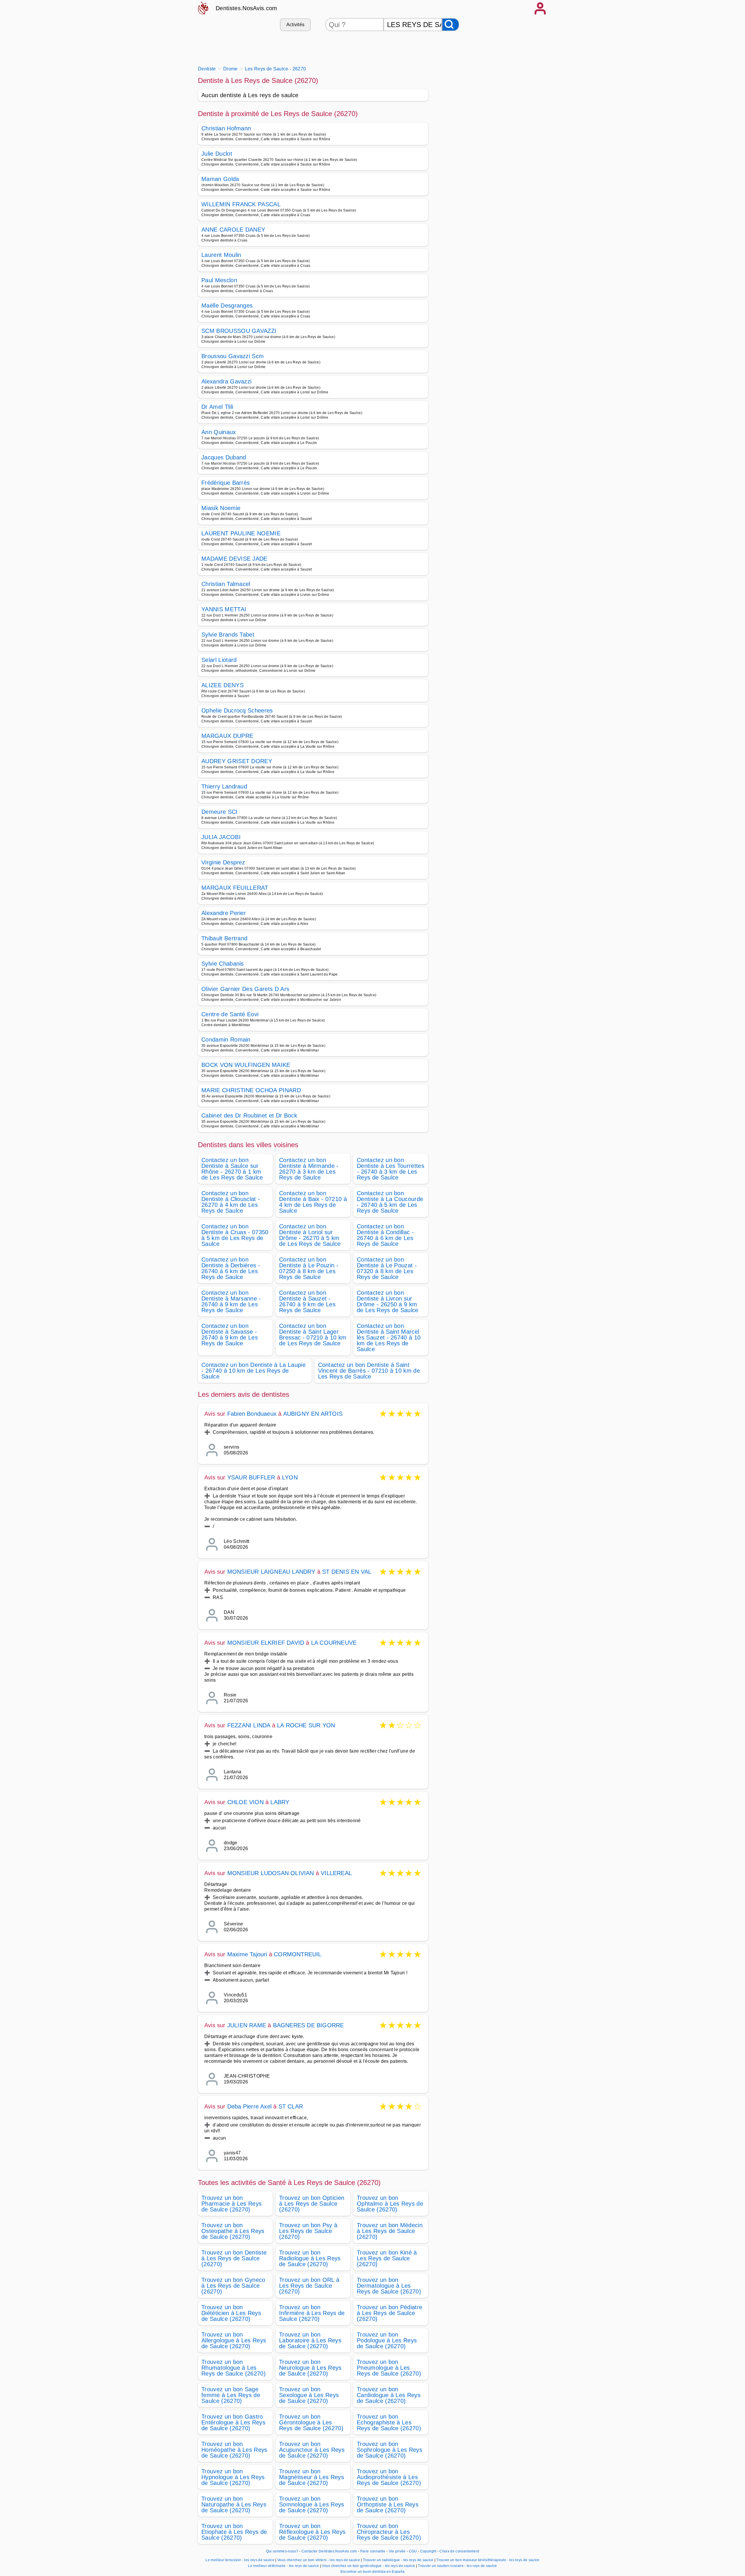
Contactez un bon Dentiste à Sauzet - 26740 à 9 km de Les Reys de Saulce (307, 1301)
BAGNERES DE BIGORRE (308, 2025)
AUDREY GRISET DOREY (237, 761)
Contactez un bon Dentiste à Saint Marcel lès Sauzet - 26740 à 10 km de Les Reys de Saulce (389, 1337)
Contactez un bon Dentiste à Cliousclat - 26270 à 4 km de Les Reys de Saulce (231, 1202)
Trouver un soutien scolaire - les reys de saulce (457, 2566)
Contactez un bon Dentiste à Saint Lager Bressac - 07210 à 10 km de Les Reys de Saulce (313, 1335)
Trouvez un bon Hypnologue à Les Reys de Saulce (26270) (233, 2477)
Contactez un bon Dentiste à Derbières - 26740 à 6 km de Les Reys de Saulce (231, 1268)
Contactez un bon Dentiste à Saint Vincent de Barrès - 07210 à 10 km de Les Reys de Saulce (369, 1371)
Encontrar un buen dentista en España (373, 2572)
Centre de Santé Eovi (230, 1014)
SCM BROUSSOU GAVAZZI (239, 331)
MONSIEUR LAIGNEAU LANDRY (271, 1572)
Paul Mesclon (219, 280)
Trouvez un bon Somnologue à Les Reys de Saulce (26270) (312, 2504)
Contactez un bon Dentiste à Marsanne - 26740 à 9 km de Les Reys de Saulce (231, 1301)
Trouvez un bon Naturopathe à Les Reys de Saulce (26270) (234, 2504)
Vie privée (397, 2551)
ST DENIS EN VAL (347, 1572)
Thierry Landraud (224, 786)
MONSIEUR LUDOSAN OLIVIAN (271, 1873)
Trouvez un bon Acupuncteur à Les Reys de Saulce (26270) (312, 2450)
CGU (413, 2551)
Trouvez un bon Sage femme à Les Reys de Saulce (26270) (231, 2395)
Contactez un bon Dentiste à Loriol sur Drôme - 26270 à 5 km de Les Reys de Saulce (310, 1235)
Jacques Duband (224, 457)
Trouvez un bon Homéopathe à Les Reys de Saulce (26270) (234, 2450)
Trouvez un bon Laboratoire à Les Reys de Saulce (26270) (310, 2340)
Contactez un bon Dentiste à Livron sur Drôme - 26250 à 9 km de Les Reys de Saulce (388, 1301)
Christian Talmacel (226, 584)
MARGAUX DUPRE (227, 736)
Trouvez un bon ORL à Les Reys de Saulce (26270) (309, 2286)
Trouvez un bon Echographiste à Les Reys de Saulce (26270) (389, 2422)
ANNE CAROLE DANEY (233, 230)
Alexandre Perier (224, 913)
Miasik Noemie (221, 508)
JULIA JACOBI (221, 837)
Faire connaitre (373, 2551)
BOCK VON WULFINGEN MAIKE (246, 1065)
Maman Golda (220, 179)
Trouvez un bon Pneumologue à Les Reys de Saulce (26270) (389, 2368)
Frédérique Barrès (226, 483)
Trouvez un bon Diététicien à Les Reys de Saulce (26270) (231, 2313)
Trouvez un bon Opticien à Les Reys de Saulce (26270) (312, 2204)
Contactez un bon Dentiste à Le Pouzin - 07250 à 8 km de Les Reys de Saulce (309, 1268)
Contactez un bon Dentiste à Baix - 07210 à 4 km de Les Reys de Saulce (313, 1202)
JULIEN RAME (247, 2025)
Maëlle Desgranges (227, 305)
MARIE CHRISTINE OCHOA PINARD (251, 1090)
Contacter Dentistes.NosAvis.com (329, 2551)
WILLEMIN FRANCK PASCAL (241, 204)
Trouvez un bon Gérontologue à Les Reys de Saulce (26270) (311, 2422)
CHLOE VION (245, 1802)
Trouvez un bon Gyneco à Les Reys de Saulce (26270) (233, 2286)
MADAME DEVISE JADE (234, 559)
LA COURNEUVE (334, 1643)
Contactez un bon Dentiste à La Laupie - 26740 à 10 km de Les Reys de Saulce (253, 1371)
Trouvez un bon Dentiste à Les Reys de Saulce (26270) (234, 2258)
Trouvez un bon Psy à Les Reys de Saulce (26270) (308, 2231)
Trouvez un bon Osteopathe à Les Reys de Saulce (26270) (233, 2231)
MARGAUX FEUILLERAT (235, 888)
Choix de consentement (459, 2551)
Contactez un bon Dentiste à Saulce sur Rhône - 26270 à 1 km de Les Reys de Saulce (232, 1169)
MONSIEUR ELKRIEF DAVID (266, 1643)
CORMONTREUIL (298, 1954)
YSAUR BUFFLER (251, 1477)
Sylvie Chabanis (223, 964)
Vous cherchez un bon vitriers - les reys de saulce (319, 2560)
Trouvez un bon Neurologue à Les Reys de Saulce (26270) (310, 2368)
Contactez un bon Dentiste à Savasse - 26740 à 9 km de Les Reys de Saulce (230, 1335)
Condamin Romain (226, 1040)
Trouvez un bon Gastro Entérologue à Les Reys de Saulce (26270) (233, 2422)
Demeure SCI (220, 812)
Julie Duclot (217, 154)
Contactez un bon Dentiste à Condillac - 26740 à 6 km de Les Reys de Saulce (385, 1235)
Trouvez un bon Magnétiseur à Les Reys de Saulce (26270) (312, 2477)
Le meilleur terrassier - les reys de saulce (240, 2560)
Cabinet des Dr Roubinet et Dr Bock (249, 1115)
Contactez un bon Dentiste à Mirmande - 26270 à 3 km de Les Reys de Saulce (309, 1169)
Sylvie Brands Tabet (228, 635)
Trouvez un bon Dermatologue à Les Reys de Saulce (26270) (389, 2286)
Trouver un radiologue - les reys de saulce (398, 2560)
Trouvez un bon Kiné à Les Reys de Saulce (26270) (387, 2258)
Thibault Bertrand (224, 938)
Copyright (429, 2551)
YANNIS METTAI (224, 609)
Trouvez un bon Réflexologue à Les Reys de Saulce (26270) (312, 2532)
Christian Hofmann (226, 128)
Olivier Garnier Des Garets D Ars (245, 989)
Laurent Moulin (221, 255)
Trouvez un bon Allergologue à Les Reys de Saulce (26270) (234, 2340)
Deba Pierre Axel (249, 2106)
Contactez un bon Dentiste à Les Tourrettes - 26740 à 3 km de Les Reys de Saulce (391, 1169)
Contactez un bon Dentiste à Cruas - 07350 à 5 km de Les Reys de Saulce (235, 1235)
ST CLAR (291, 2106)
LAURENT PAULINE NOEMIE (241, 533)
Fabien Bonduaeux (252, 1414)
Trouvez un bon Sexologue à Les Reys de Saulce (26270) (309, 2395)
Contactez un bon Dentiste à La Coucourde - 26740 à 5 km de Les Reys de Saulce (390, 1202)
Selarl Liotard (219, 660)
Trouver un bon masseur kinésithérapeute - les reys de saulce (488, 2560)
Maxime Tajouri (247, 1954)
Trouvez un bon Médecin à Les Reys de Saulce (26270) (390, 2231)
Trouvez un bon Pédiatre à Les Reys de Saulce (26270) (390, 2313)
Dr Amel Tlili (217, 407)
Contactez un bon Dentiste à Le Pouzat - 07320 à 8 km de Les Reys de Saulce (387, 1268)
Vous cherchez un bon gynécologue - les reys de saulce (368, 2566)
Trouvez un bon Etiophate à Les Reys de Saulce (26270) (234, 2532)
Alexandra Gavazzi (226, 381)
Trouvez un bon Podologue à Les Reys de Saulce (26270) (387, 2340)
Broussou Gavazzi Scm (233, 356)
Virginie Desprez (223, 862)
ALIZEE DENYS (222, 685)
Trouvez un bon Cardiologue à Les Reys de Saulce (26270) (389, 2395)
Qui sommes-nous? (282, 2551)
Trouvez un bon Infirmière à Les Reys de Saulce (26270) (312, 2313)
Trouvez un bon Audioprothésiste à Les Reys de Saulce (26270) (389, 2477)
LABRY (280, 1802)
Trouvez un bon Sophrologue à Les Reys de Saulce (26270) (390, 2450)
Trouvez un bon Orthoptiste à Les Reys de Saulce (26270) (388, 2504)
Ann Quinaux (219, 432)
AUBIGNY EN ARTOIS (313, 1414)
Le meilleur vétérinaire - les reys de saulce (283, 2566)
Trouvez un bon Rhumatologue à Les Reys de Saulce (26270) (234, 2368)
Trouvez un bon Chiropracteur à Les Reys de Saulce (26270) (389, 2532)
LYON (290, 1477)
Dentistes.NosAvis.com (246, 8)
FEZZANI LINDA (249, 1725)
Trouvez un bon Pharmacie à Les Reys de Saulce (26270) (232, 2204)
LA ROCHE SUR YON (306, 1725)
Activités (296, 25)
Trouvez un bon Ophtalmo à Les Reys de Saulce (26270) (390, 2204)
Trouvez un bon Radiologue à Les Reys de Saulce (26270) (310, 2258)
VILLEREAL (336, 1873)
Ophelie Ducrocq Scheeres (237, 710)
